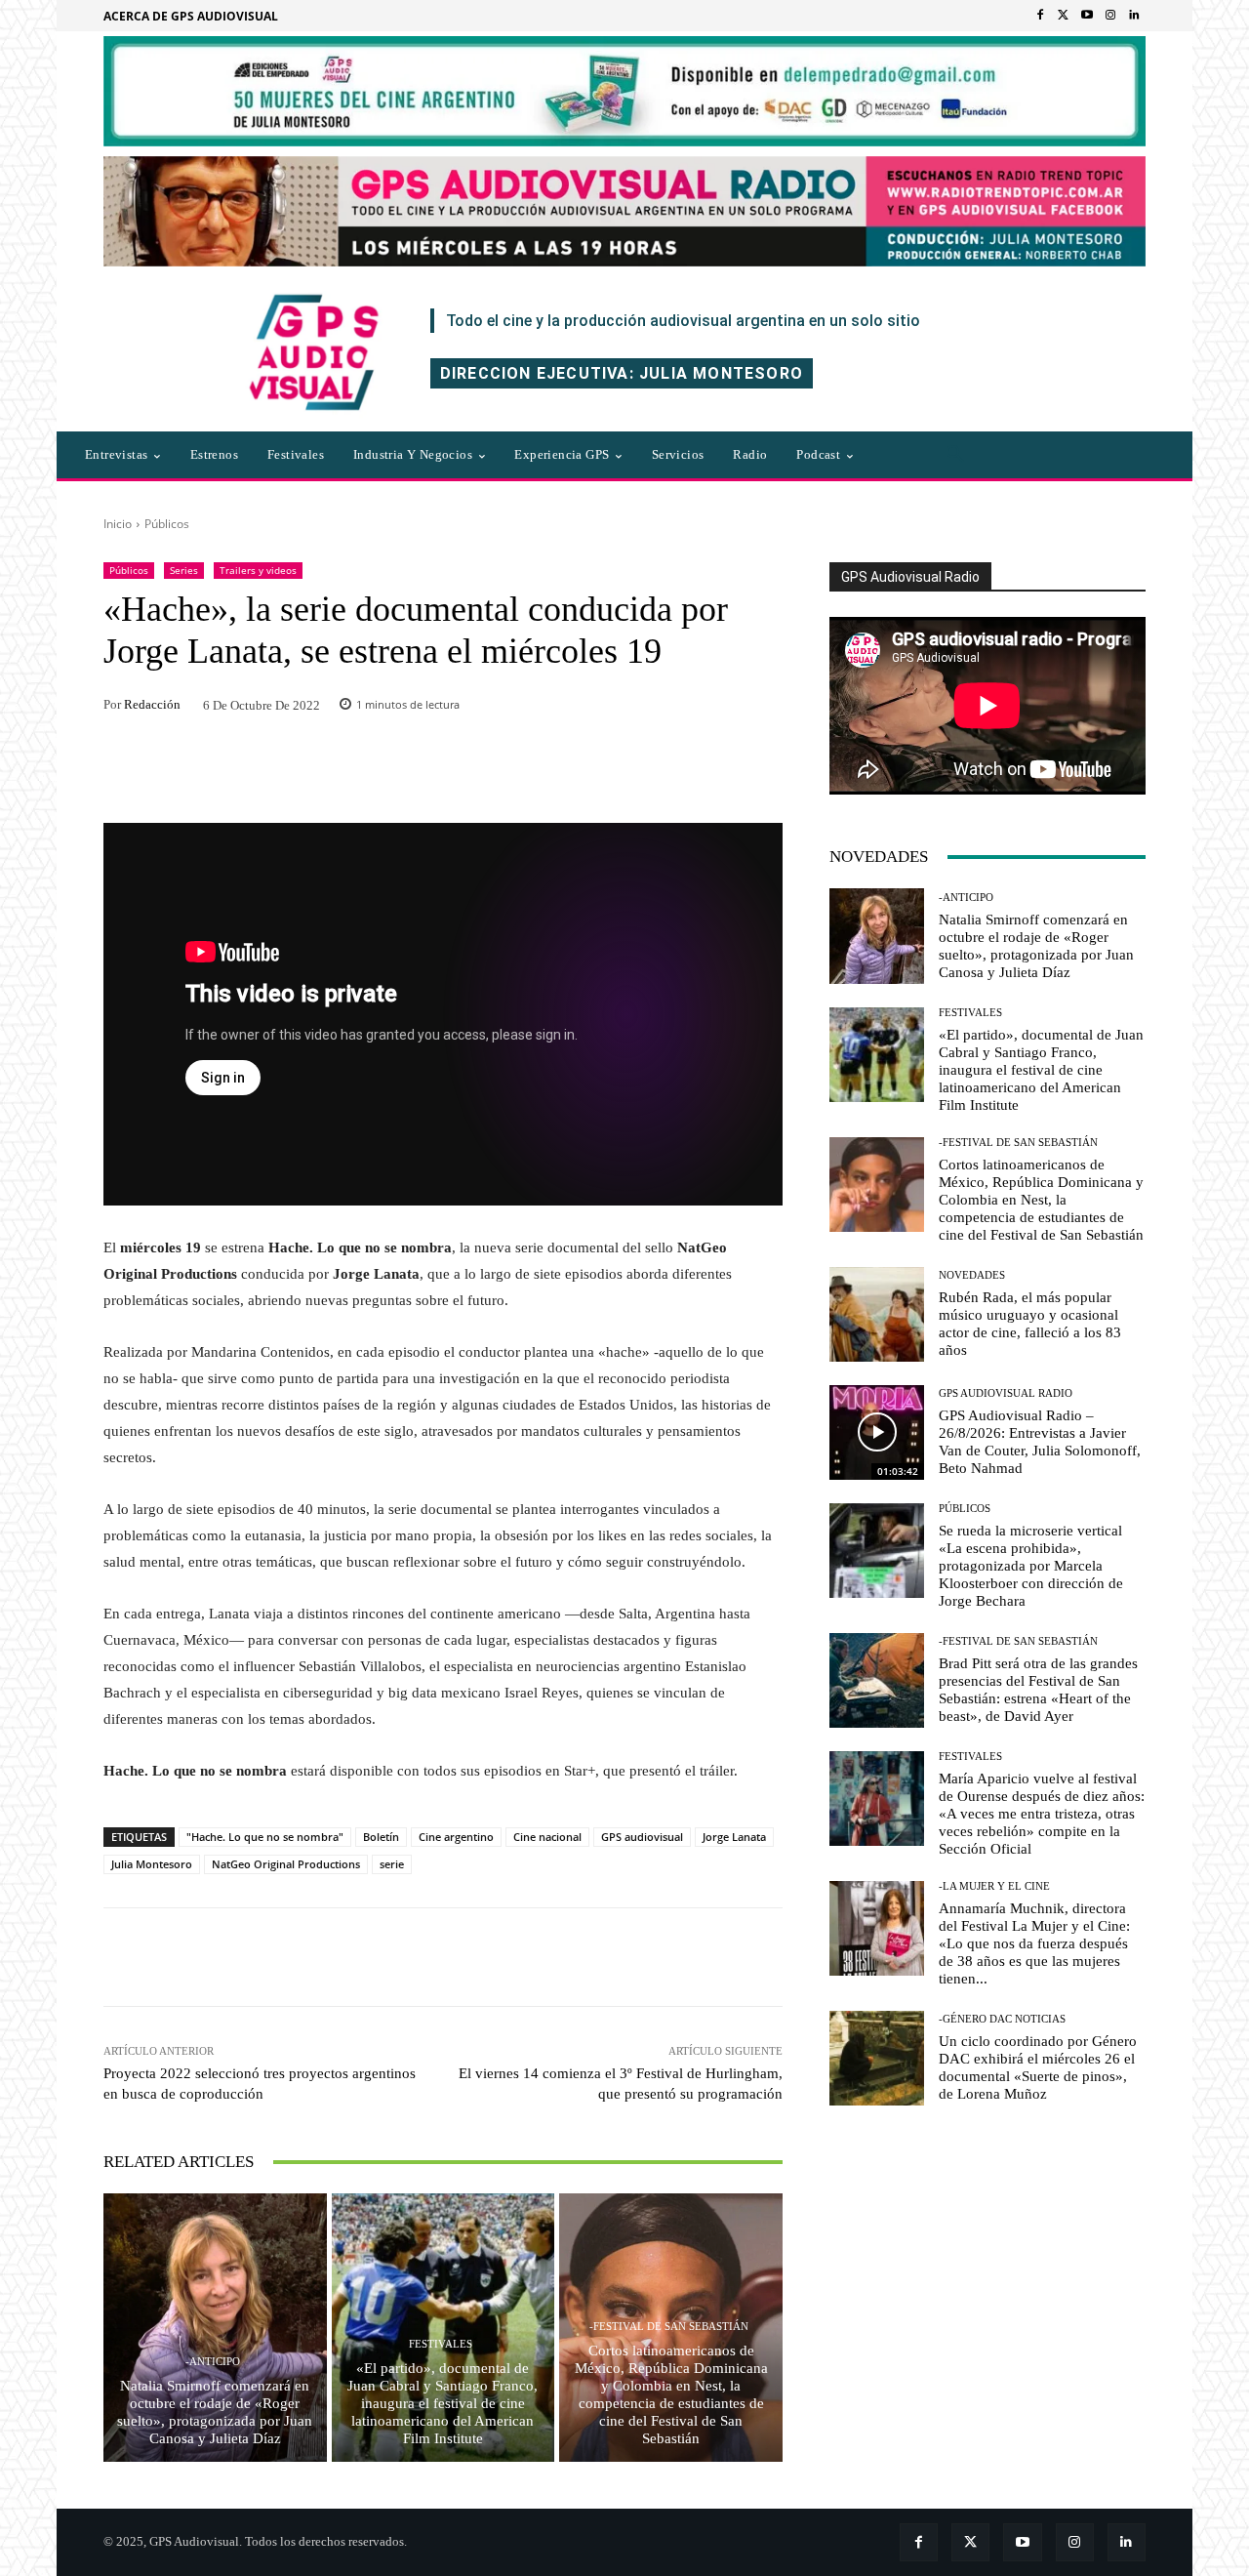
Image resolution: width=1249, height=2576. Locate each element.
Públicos (167, 524)
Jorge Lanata (734, 1837)
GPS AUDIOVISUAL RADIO (1006, 1393)
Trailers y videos (258, 570)
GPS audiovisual (642, 1837)
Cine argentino (456, 1837)
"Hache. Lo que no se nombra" (265, 1837)
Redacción (152, 704)
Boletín (381, 1837)
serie (392, 1864)
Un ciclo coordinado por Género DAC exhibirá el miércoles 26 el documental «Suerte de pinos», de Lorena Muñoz (1038, 2067)
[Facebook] (1040, 16)
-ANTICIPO (213, 2362)
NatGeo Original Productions (286, 1864)
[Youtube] (1087, 16)
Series (184, 570)
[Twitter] (1064, 16)
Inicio (118, 524)
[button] (955, 455)
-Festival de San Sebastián (669, 2327)
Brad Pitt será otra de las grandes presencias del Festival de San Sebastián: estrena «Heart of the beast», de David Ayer (1038, 1690)
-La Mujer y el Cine (994, 1886)
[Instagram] (1110, 16)
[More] (707, 1957)
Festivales (441, 2344)
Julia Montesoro (152, 1864)
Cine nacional (547, 1837)
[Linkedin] (1134, 16)
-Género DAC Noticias (1002, 2019)
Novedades (972, 1275)
